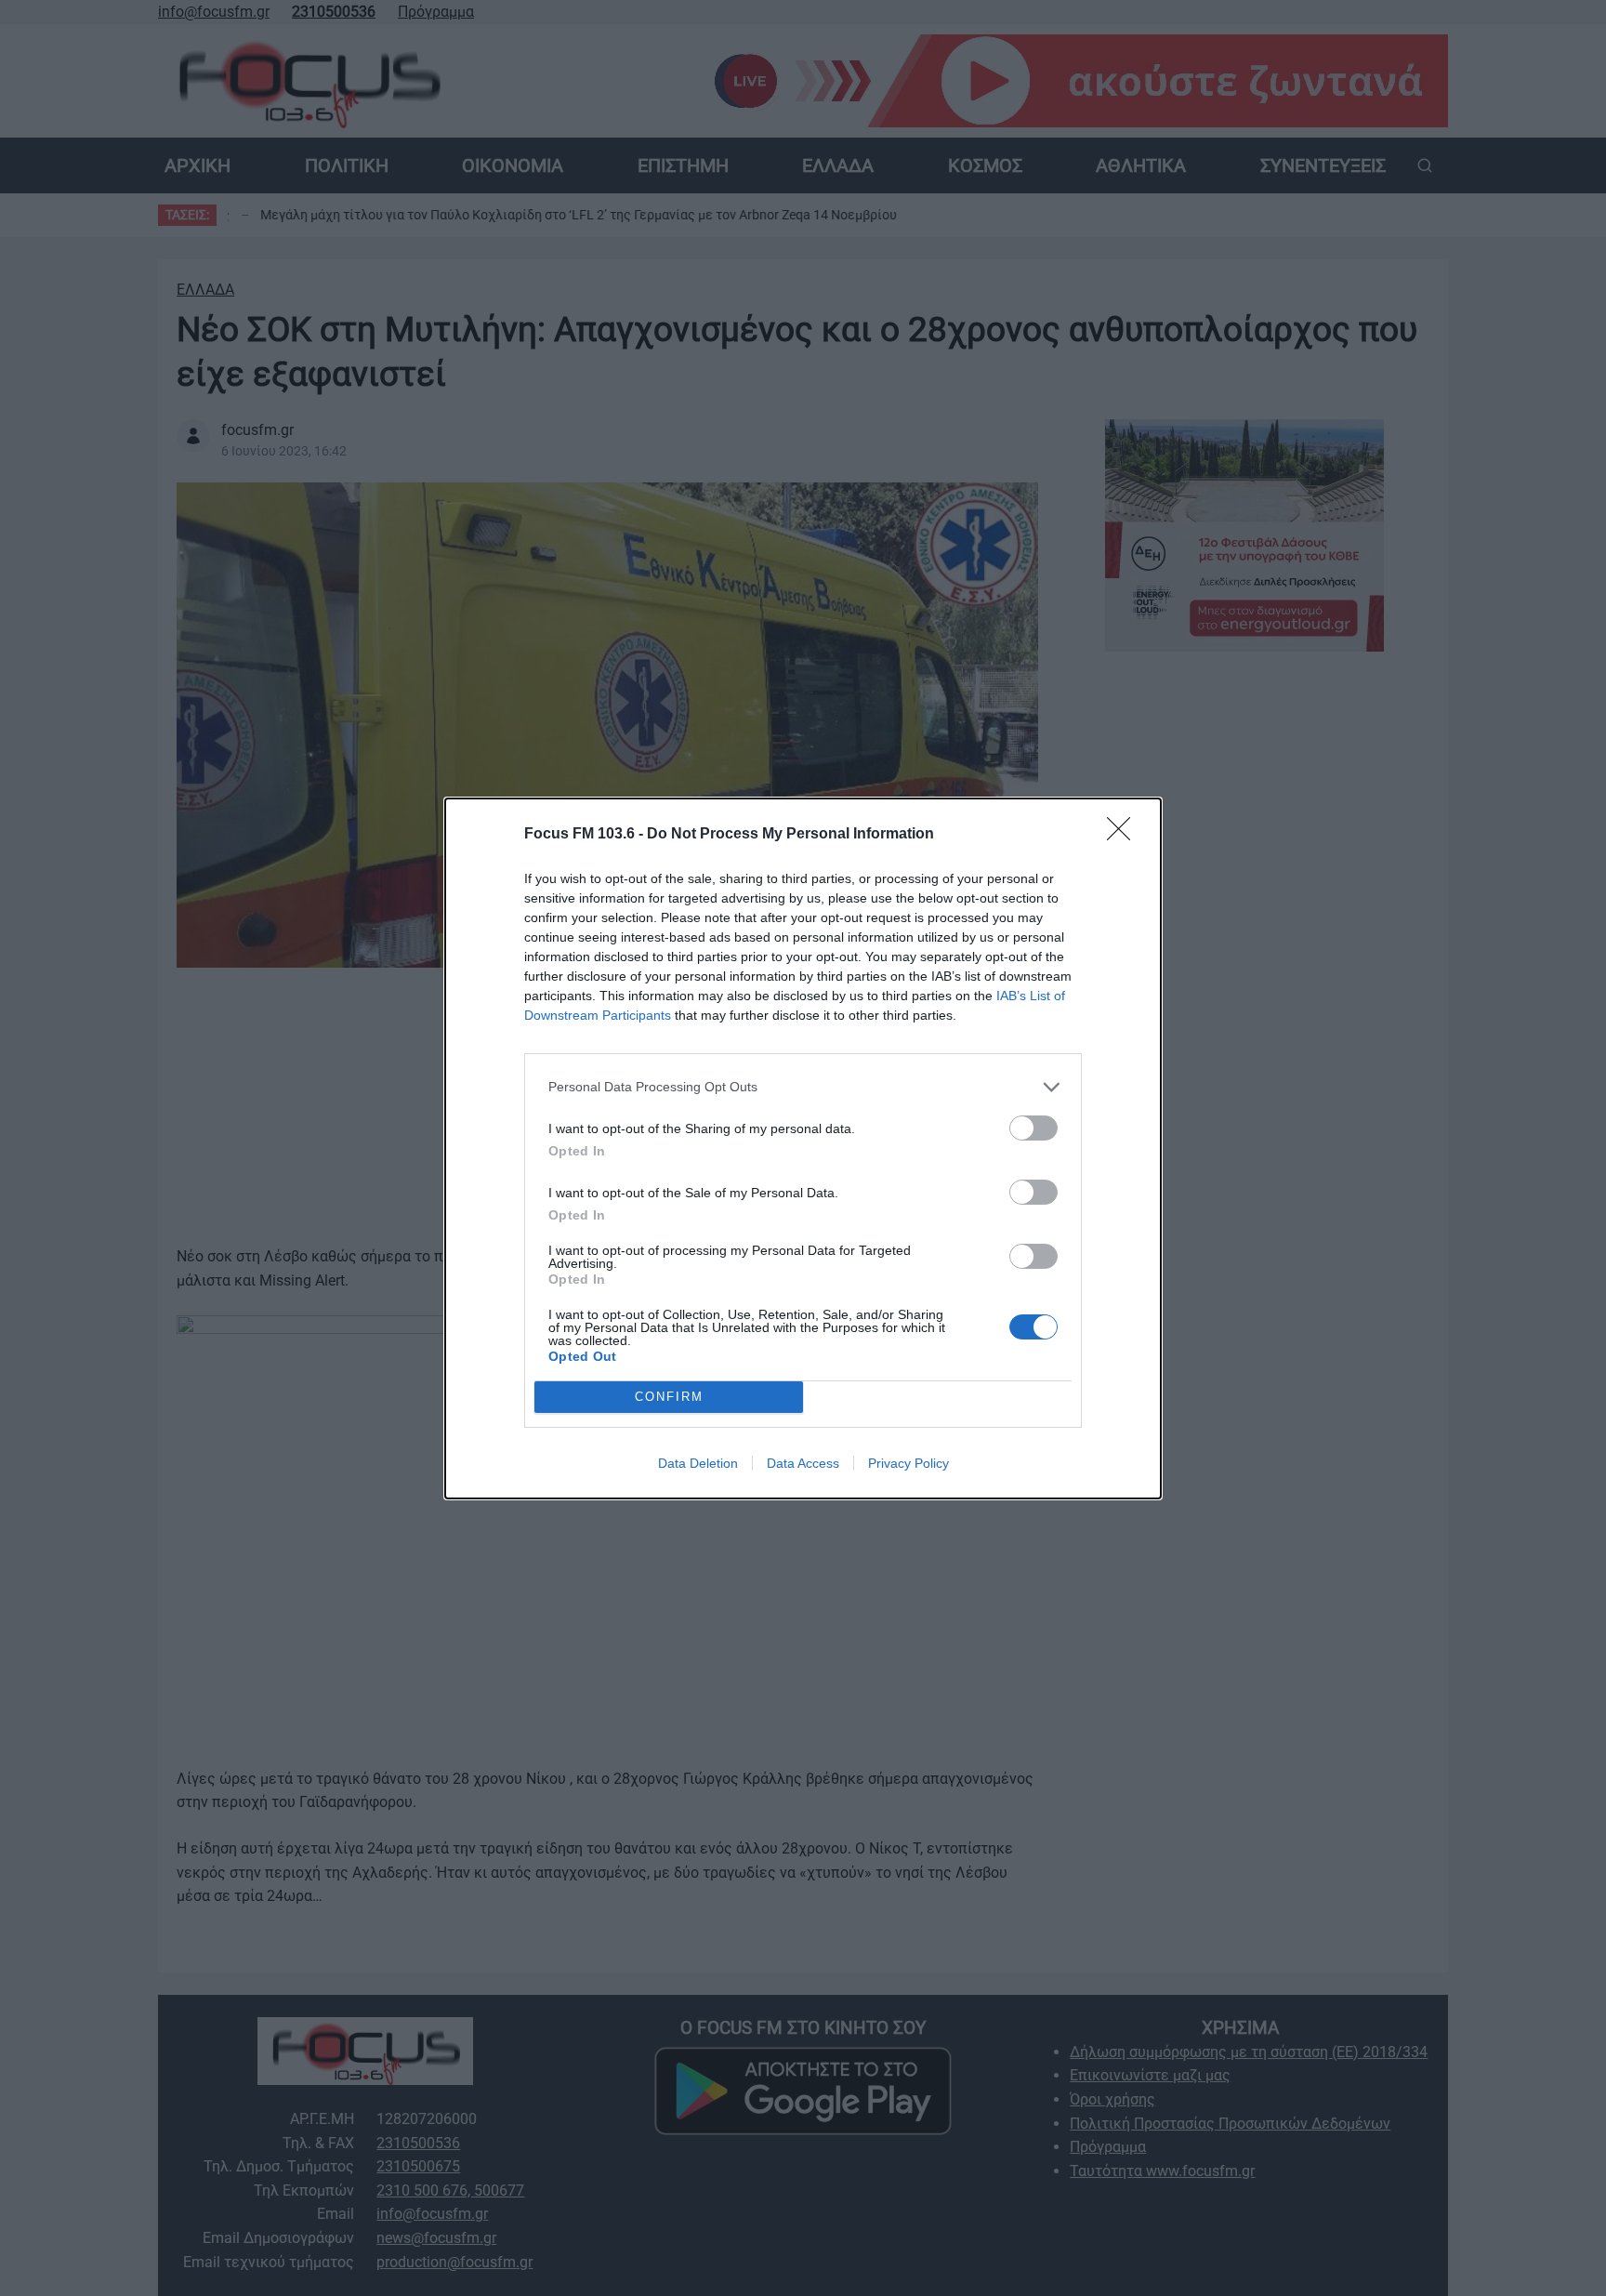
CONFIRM (669, 1397)
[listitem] (803, 1087)
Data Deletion (698, 1463)
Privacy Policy (908, 1463)
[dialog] (803, 1148)
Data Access (803, 1463)
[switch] (1033, 1128)
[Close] (1125, 835)
